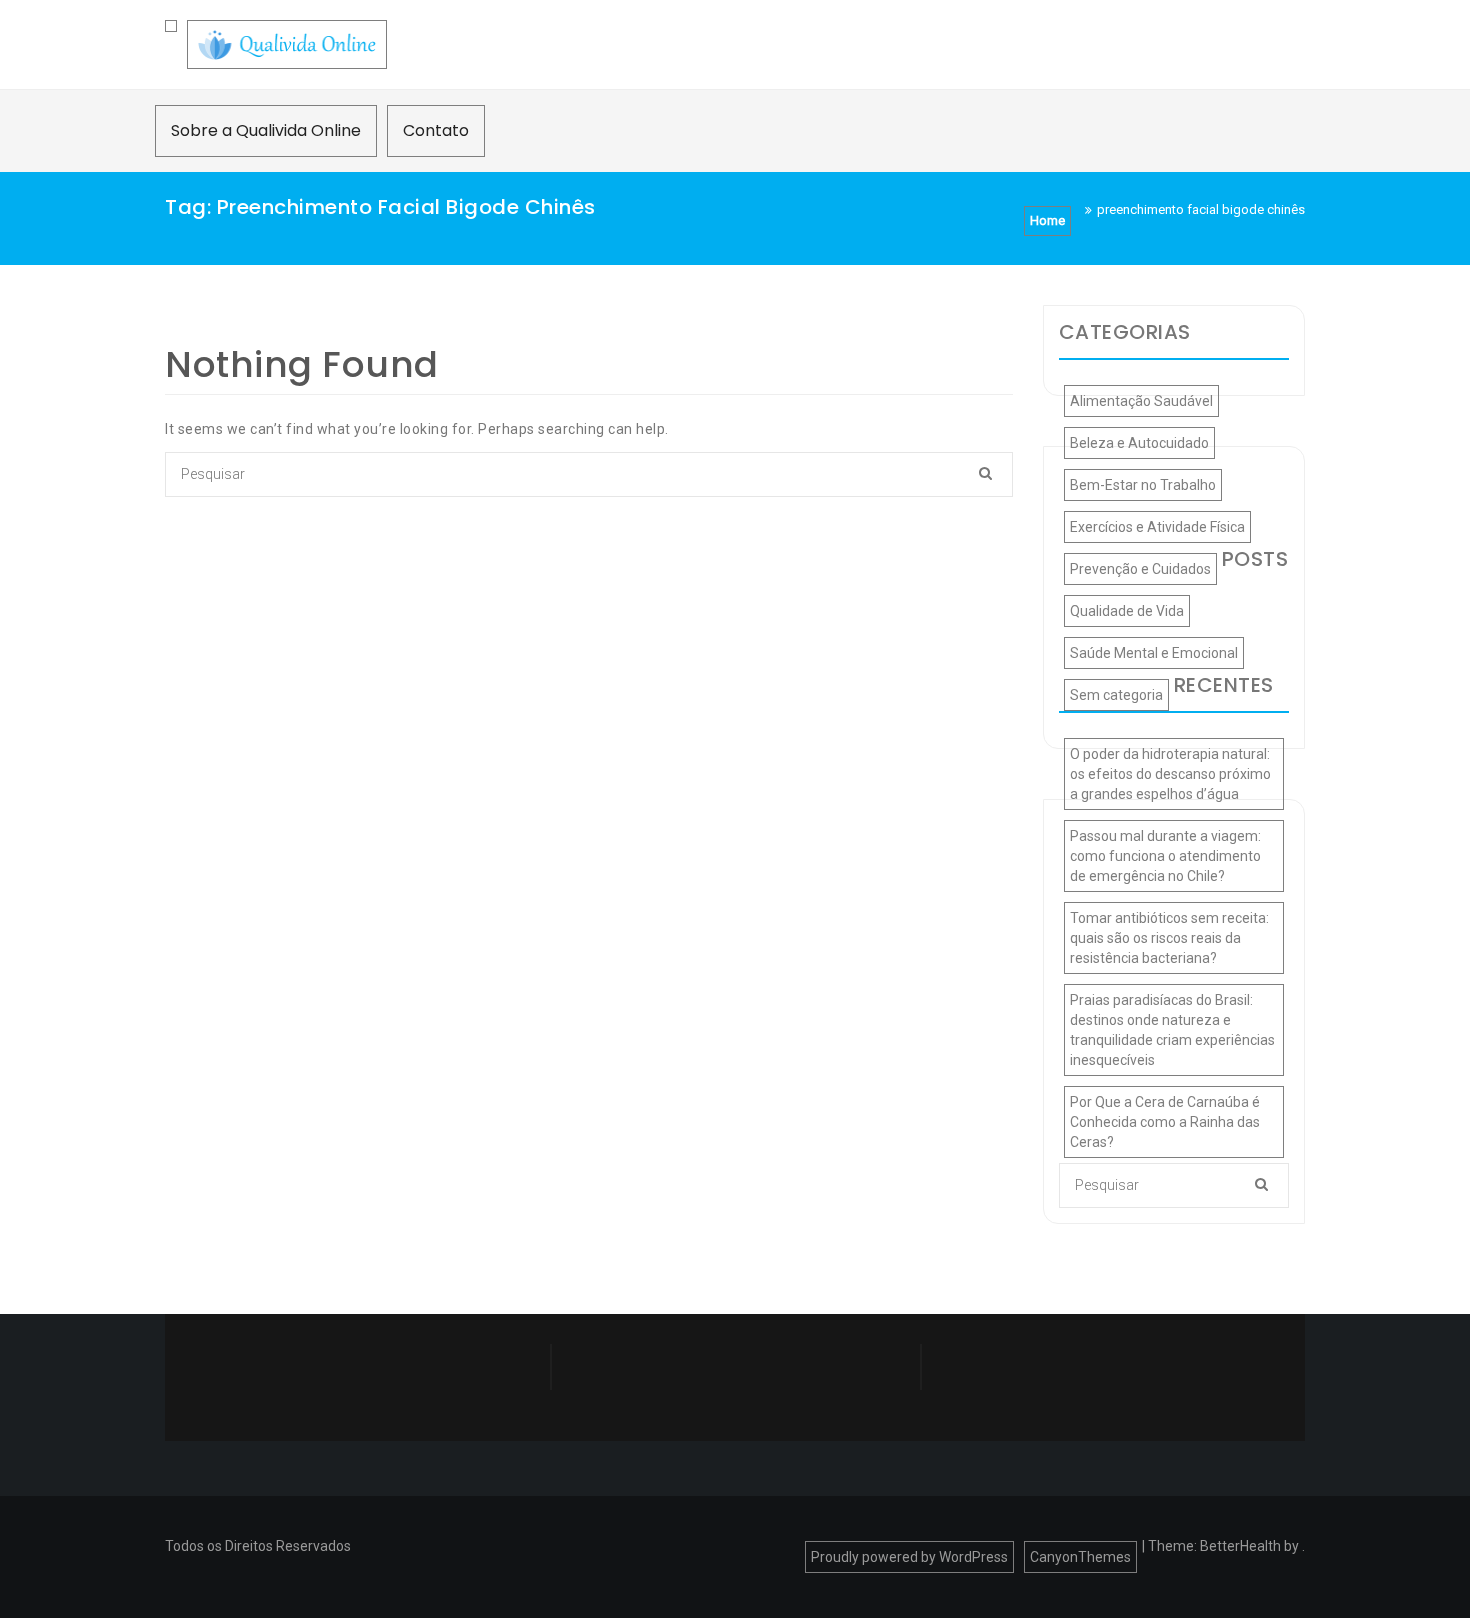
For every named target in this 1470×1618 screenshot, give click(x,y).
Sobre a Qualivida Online (266, 130)
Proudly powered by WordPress (909, 1557)
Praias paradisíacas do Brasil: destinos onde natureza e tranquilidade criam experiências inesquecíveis (1172, 1030)
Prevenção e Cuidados (1140, 569)
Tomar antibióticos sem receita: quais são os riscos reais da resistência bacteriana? (1169, 938)
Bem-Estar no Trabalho (1143, 485)
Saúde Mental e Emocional (1154, 653)
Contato (436, 130)
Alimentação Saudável (1141, 401)
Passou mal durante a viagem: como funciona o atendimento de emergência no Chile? (1165, 856)
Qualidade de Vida (1127, 611)
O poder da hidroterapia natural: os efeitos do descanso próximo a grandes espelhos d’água (1170, 774)
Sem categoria (1116, 695)
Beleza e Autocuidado (1139, 443)
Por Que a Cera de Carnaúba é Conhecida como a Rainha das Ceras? (1165, 1122)
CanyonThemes (1080, 1557)
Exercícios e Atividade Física (1157, 527)
